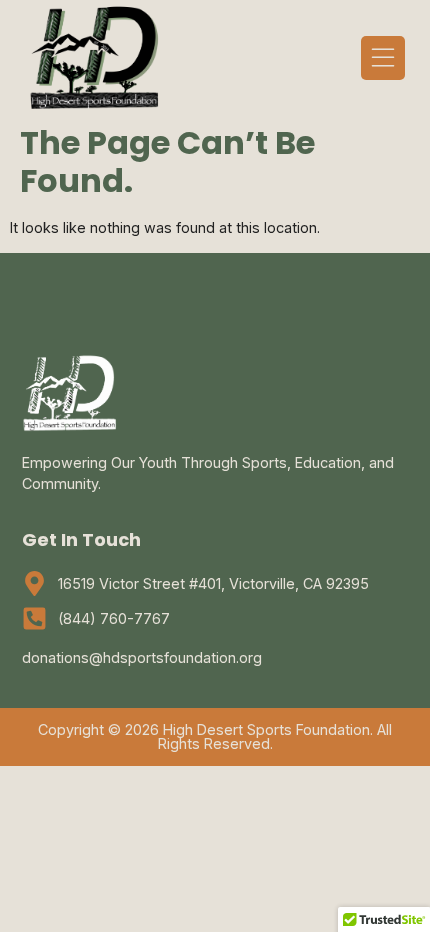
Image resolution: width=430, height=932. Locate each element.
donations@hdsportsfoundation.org (142, 657)
